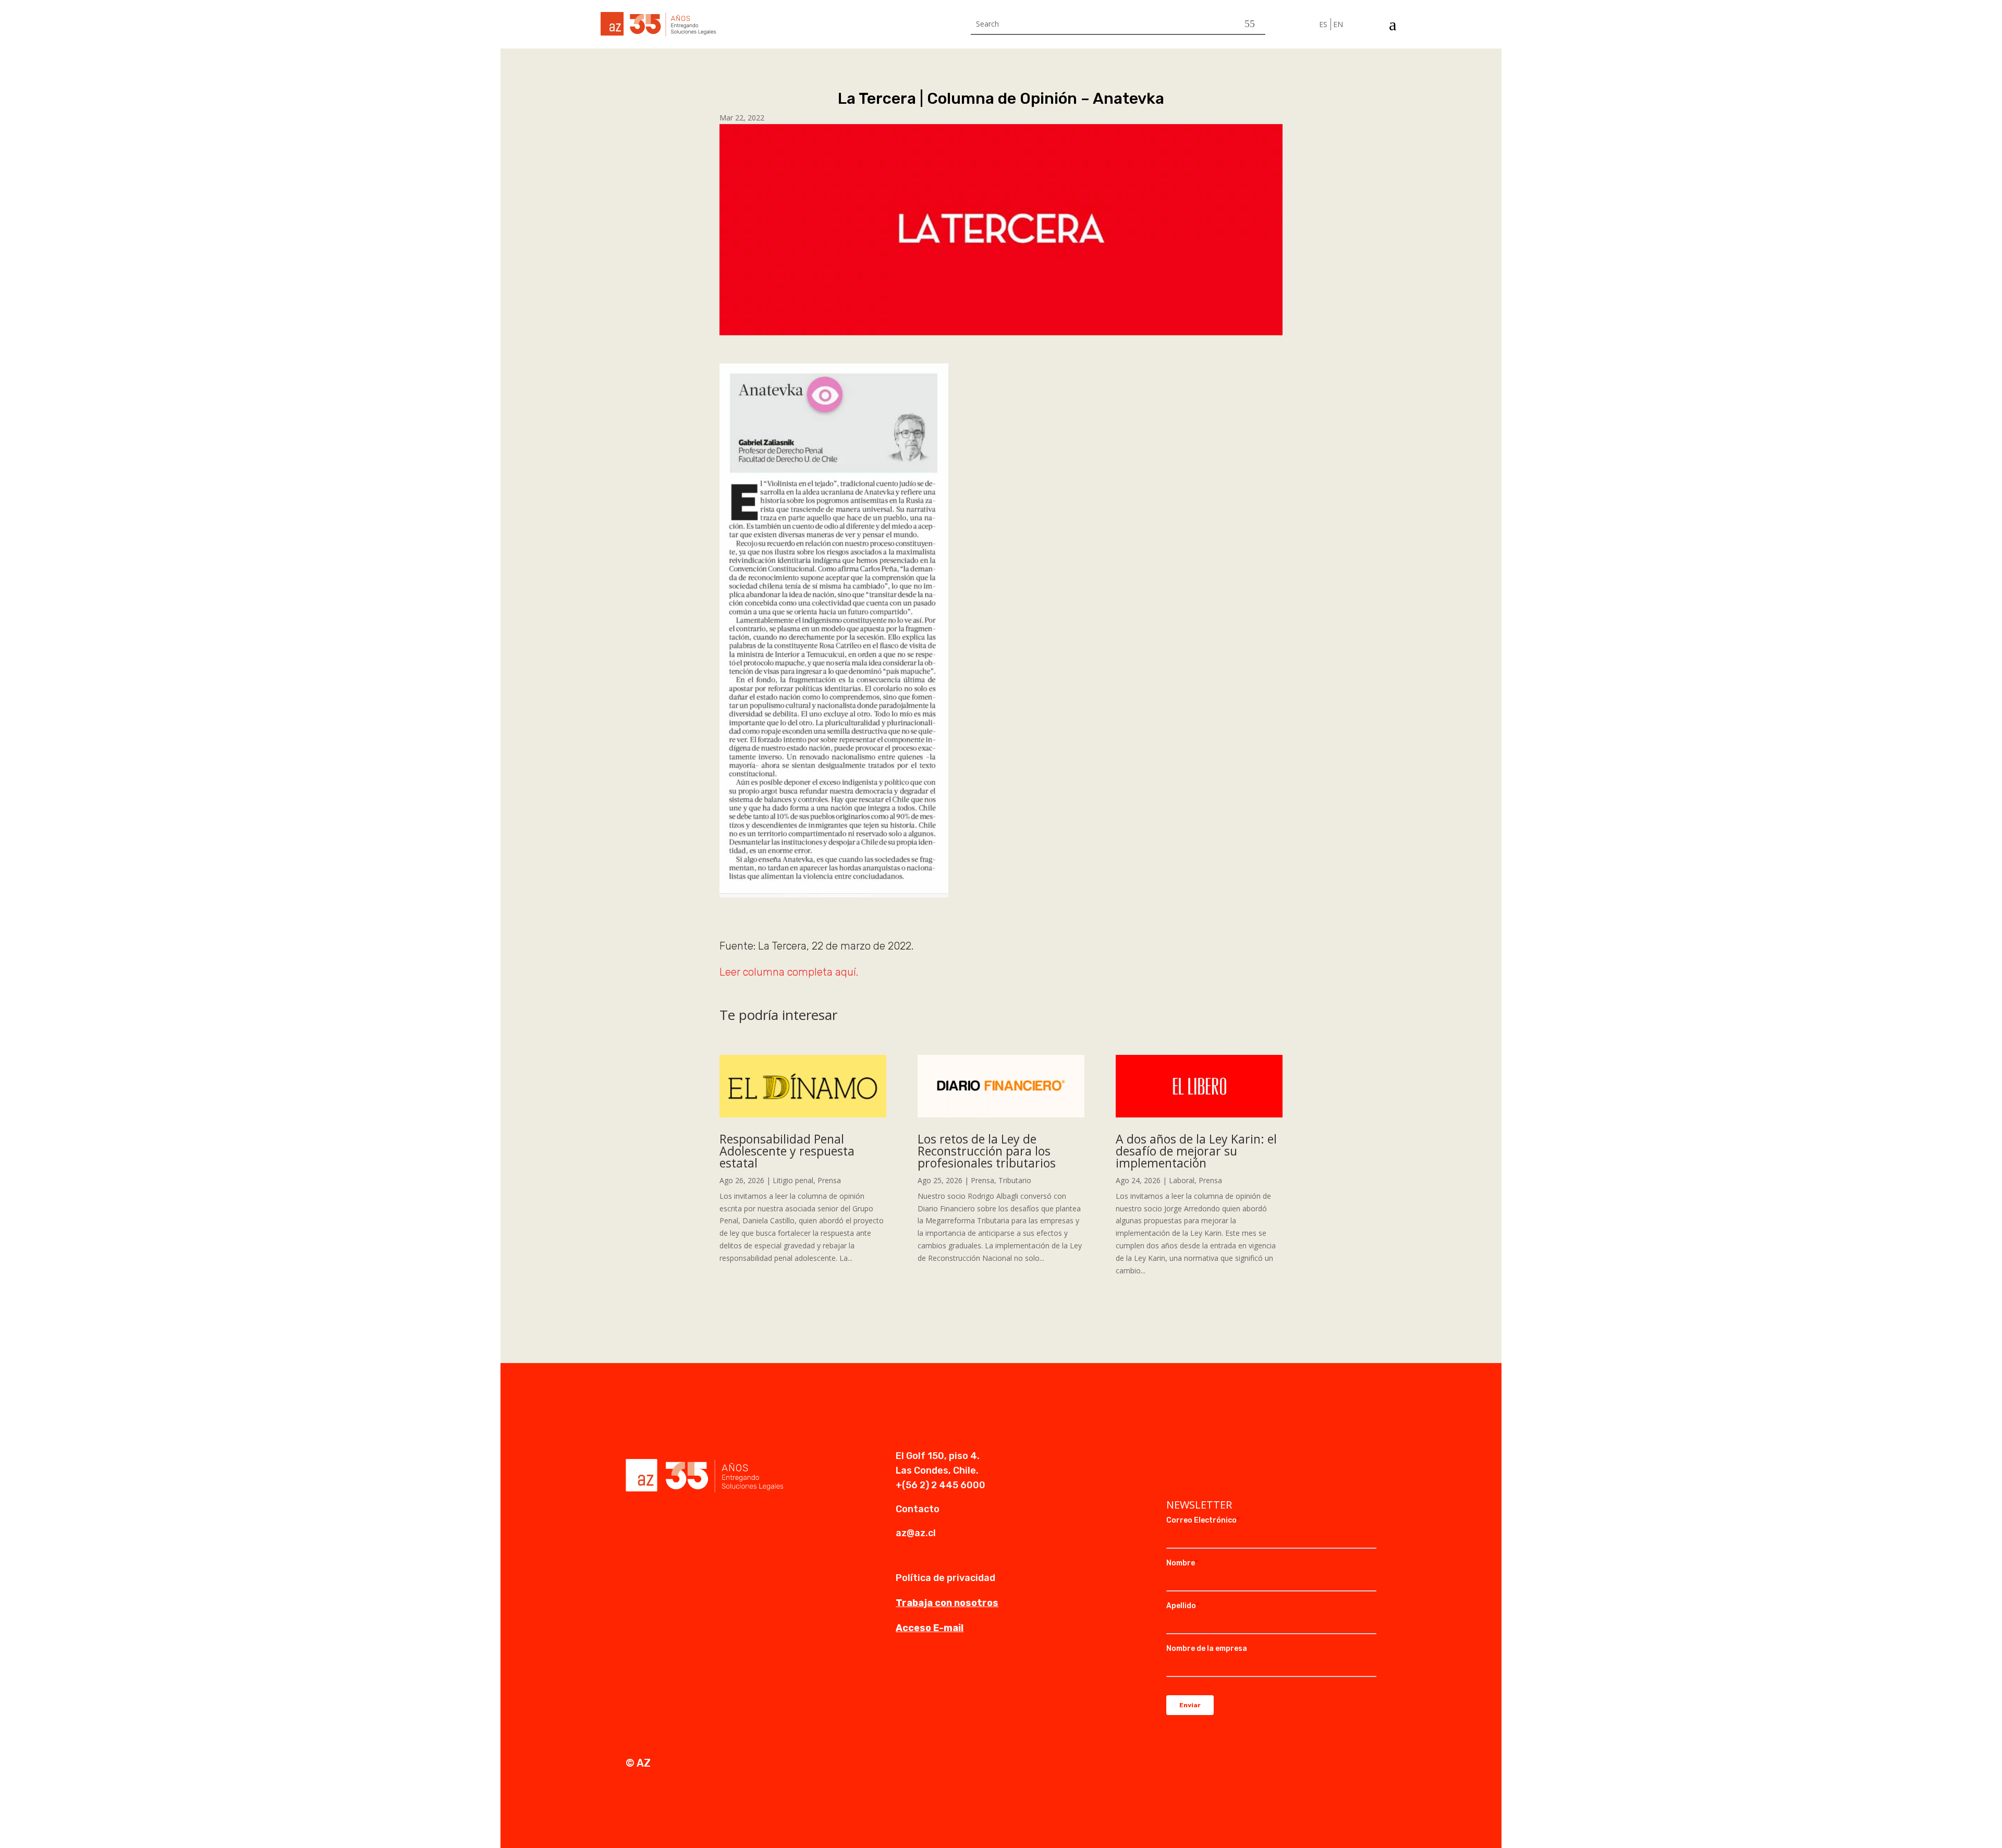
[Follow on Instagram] (1195, 1457)
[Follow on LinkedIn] (1175, 1457)
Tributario (1015, 1180)
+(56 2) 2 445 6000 (941, 1485)
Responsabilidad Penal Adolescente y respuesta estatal (787, 1151)
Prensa (829, 1180)
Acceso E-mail (930, 1628)
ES (1323, 24)
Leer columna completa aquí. (789, 972)
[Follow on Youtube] (1216, 1457)
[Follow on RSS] (1237, 1457)
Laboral (1182, 1180)
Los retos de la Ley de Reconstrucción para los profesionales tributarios (987, 1151)
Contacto (918, 1509)
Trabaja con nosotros (947, 1603)
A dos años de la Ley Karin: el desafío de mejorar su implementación (1196, 1151)
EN (1338, 24)
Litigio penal (793, 1180)
